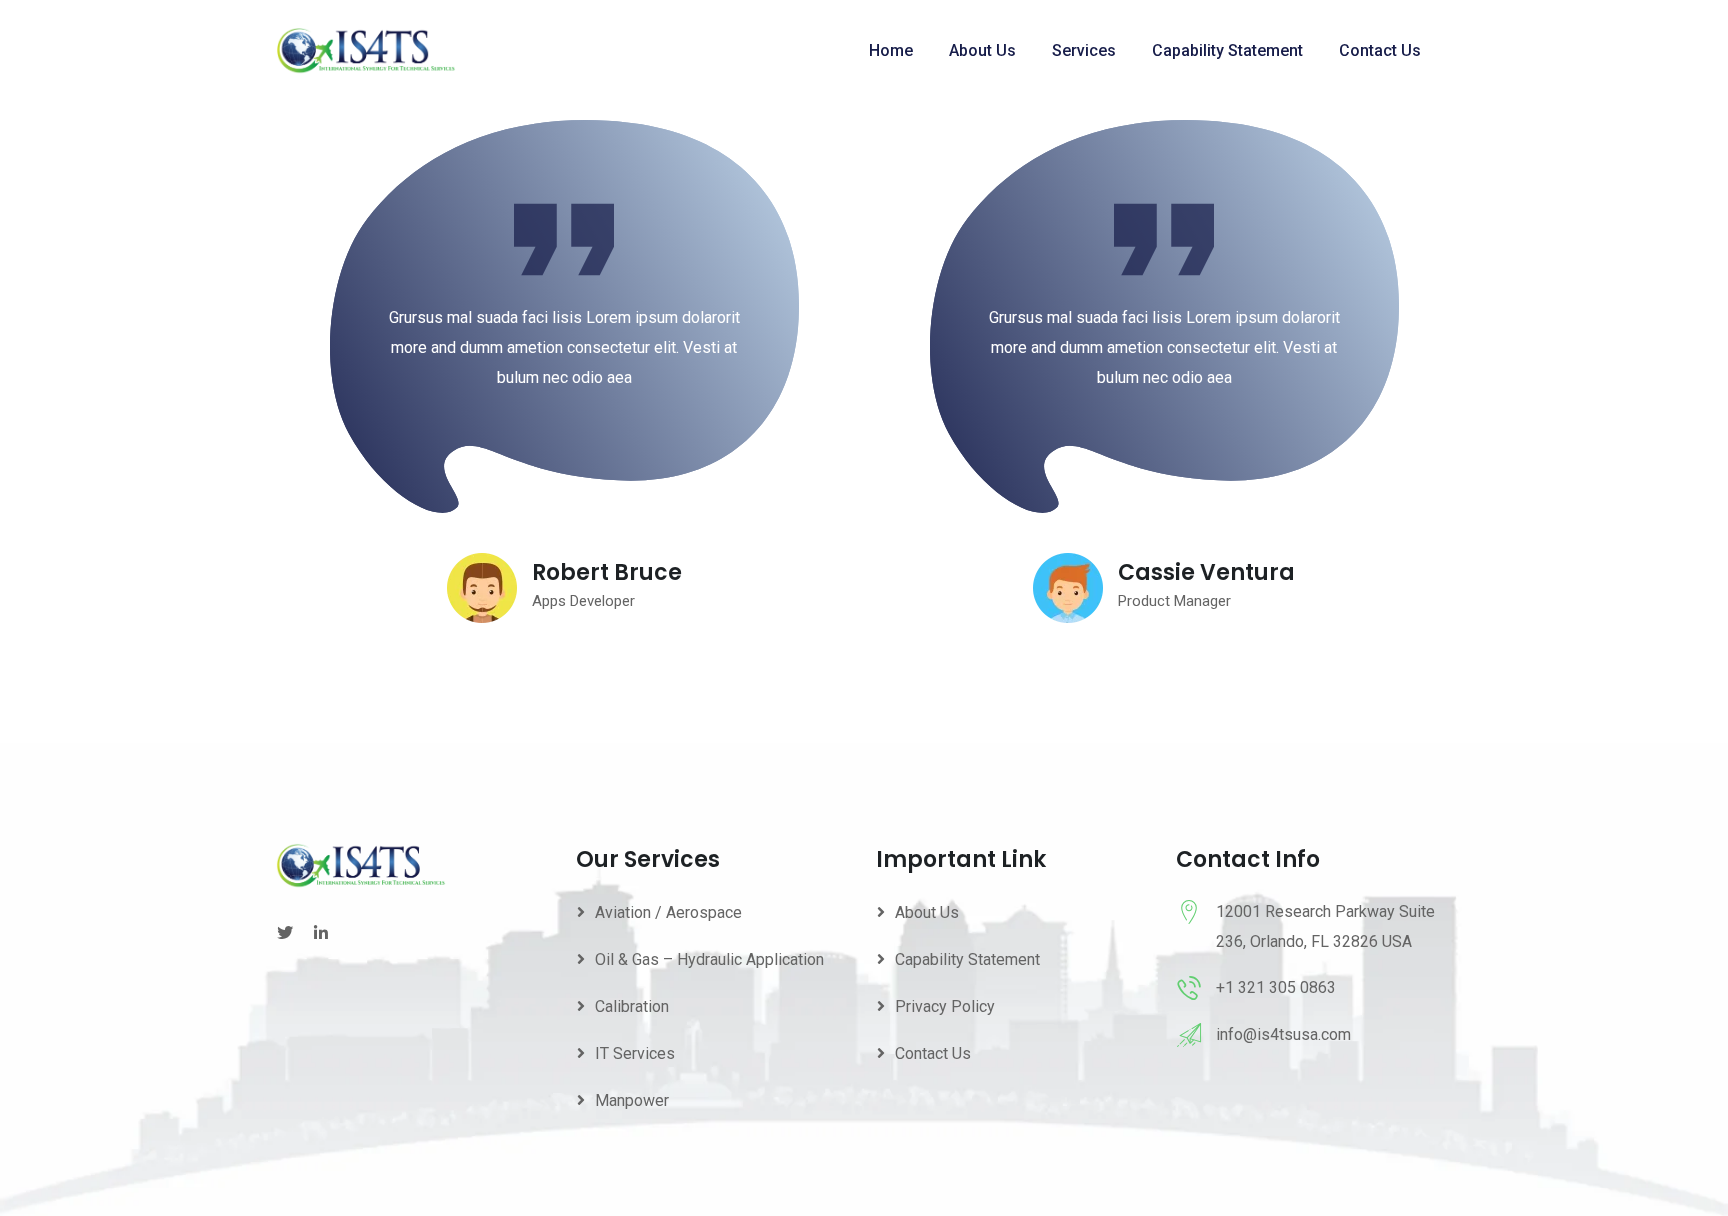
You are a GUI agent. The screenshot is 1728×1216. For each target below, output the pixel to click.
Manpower (632, 1100)
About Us (982, 50)
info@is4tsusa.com (1283, 1034)
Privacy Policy (945, 1006)
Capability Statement (1227, 50)
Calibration (632, 1006)
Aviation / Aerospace (668, 912)
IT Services (635, 1053)
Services (1084, 50)
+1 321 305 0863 (1276, 987)
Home (891, 50)
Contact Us (1380, 50)
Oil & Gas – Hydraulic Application (709, 959)
